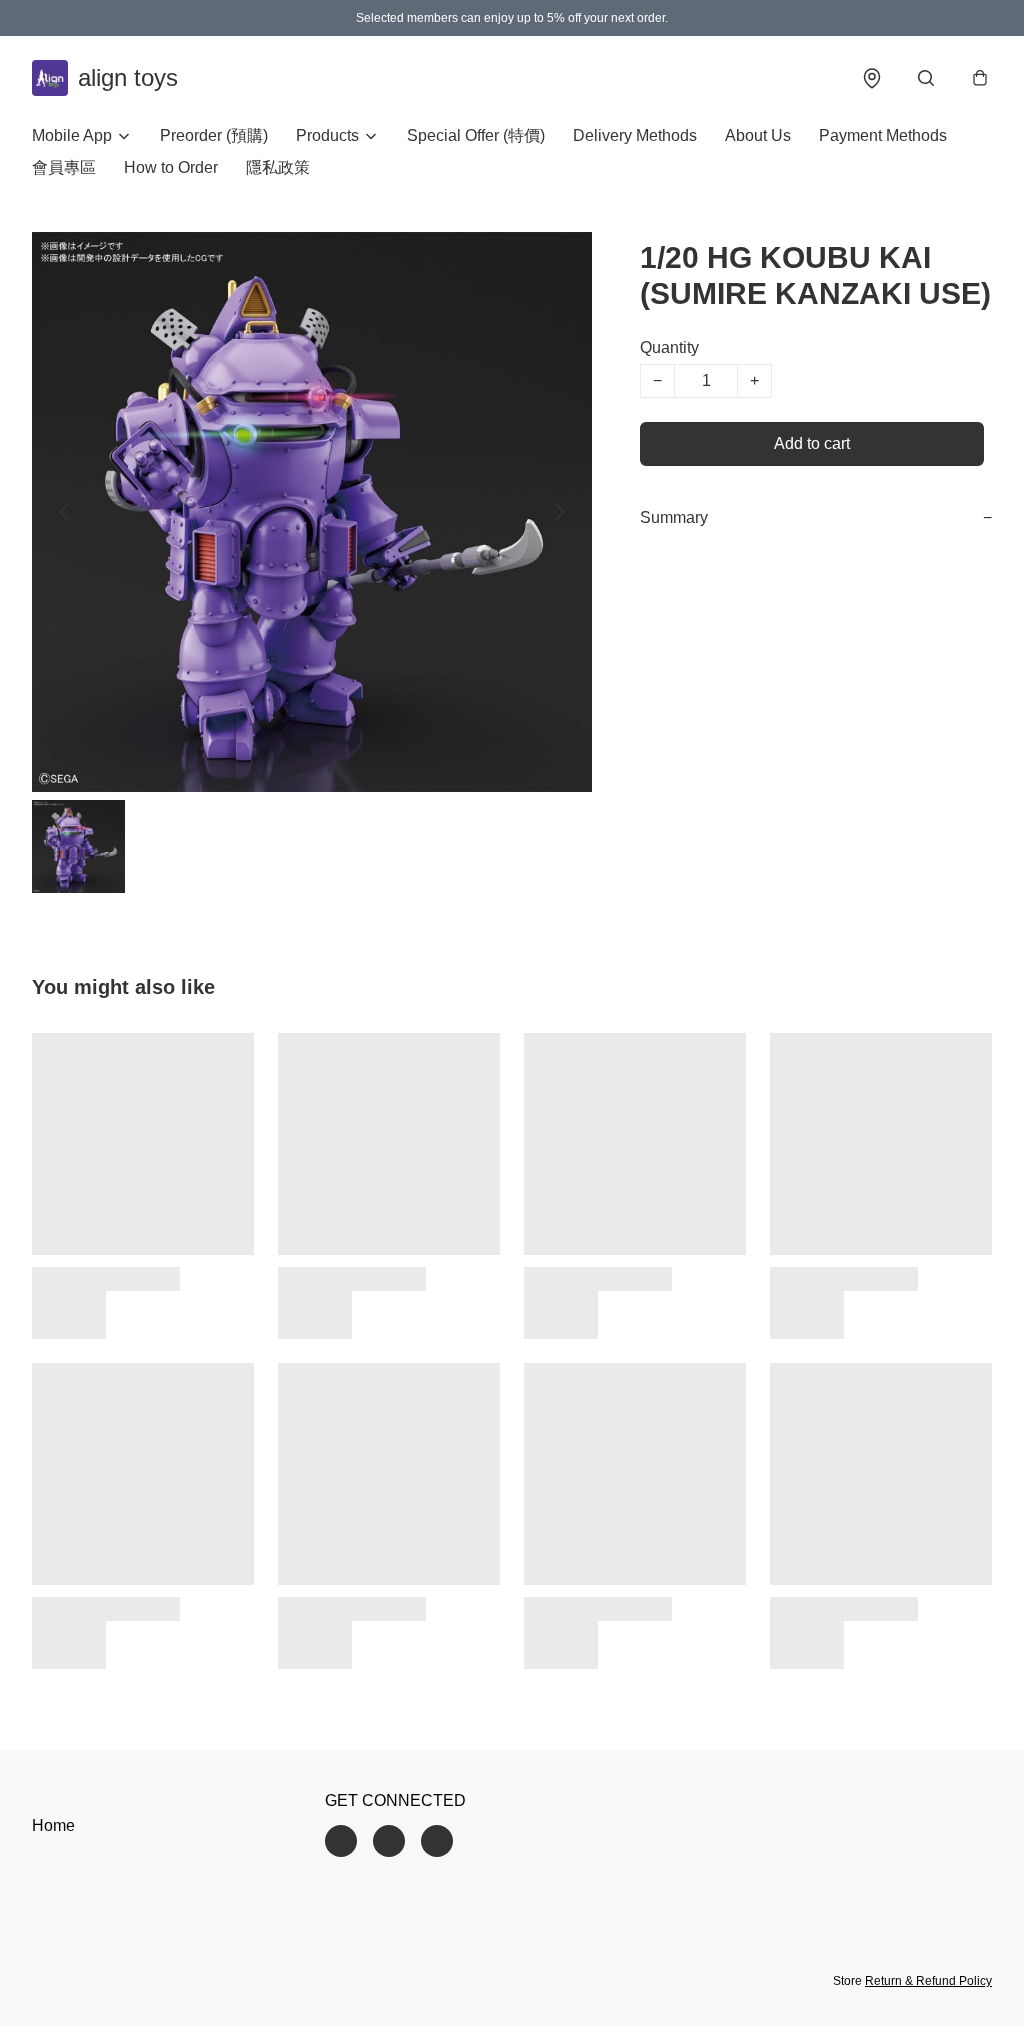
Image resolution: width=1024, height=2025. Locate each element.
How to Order (171, 167)
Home (53, 1825)
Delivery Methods (635, 135)
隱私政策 (278, 167)
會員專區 (64, 167)
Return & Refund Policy (928, 1981)
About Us (758, 135)
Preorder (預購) (214, 135)
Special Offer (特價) (476, 135)
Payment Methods (883, 135)
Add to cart (812, 443)
